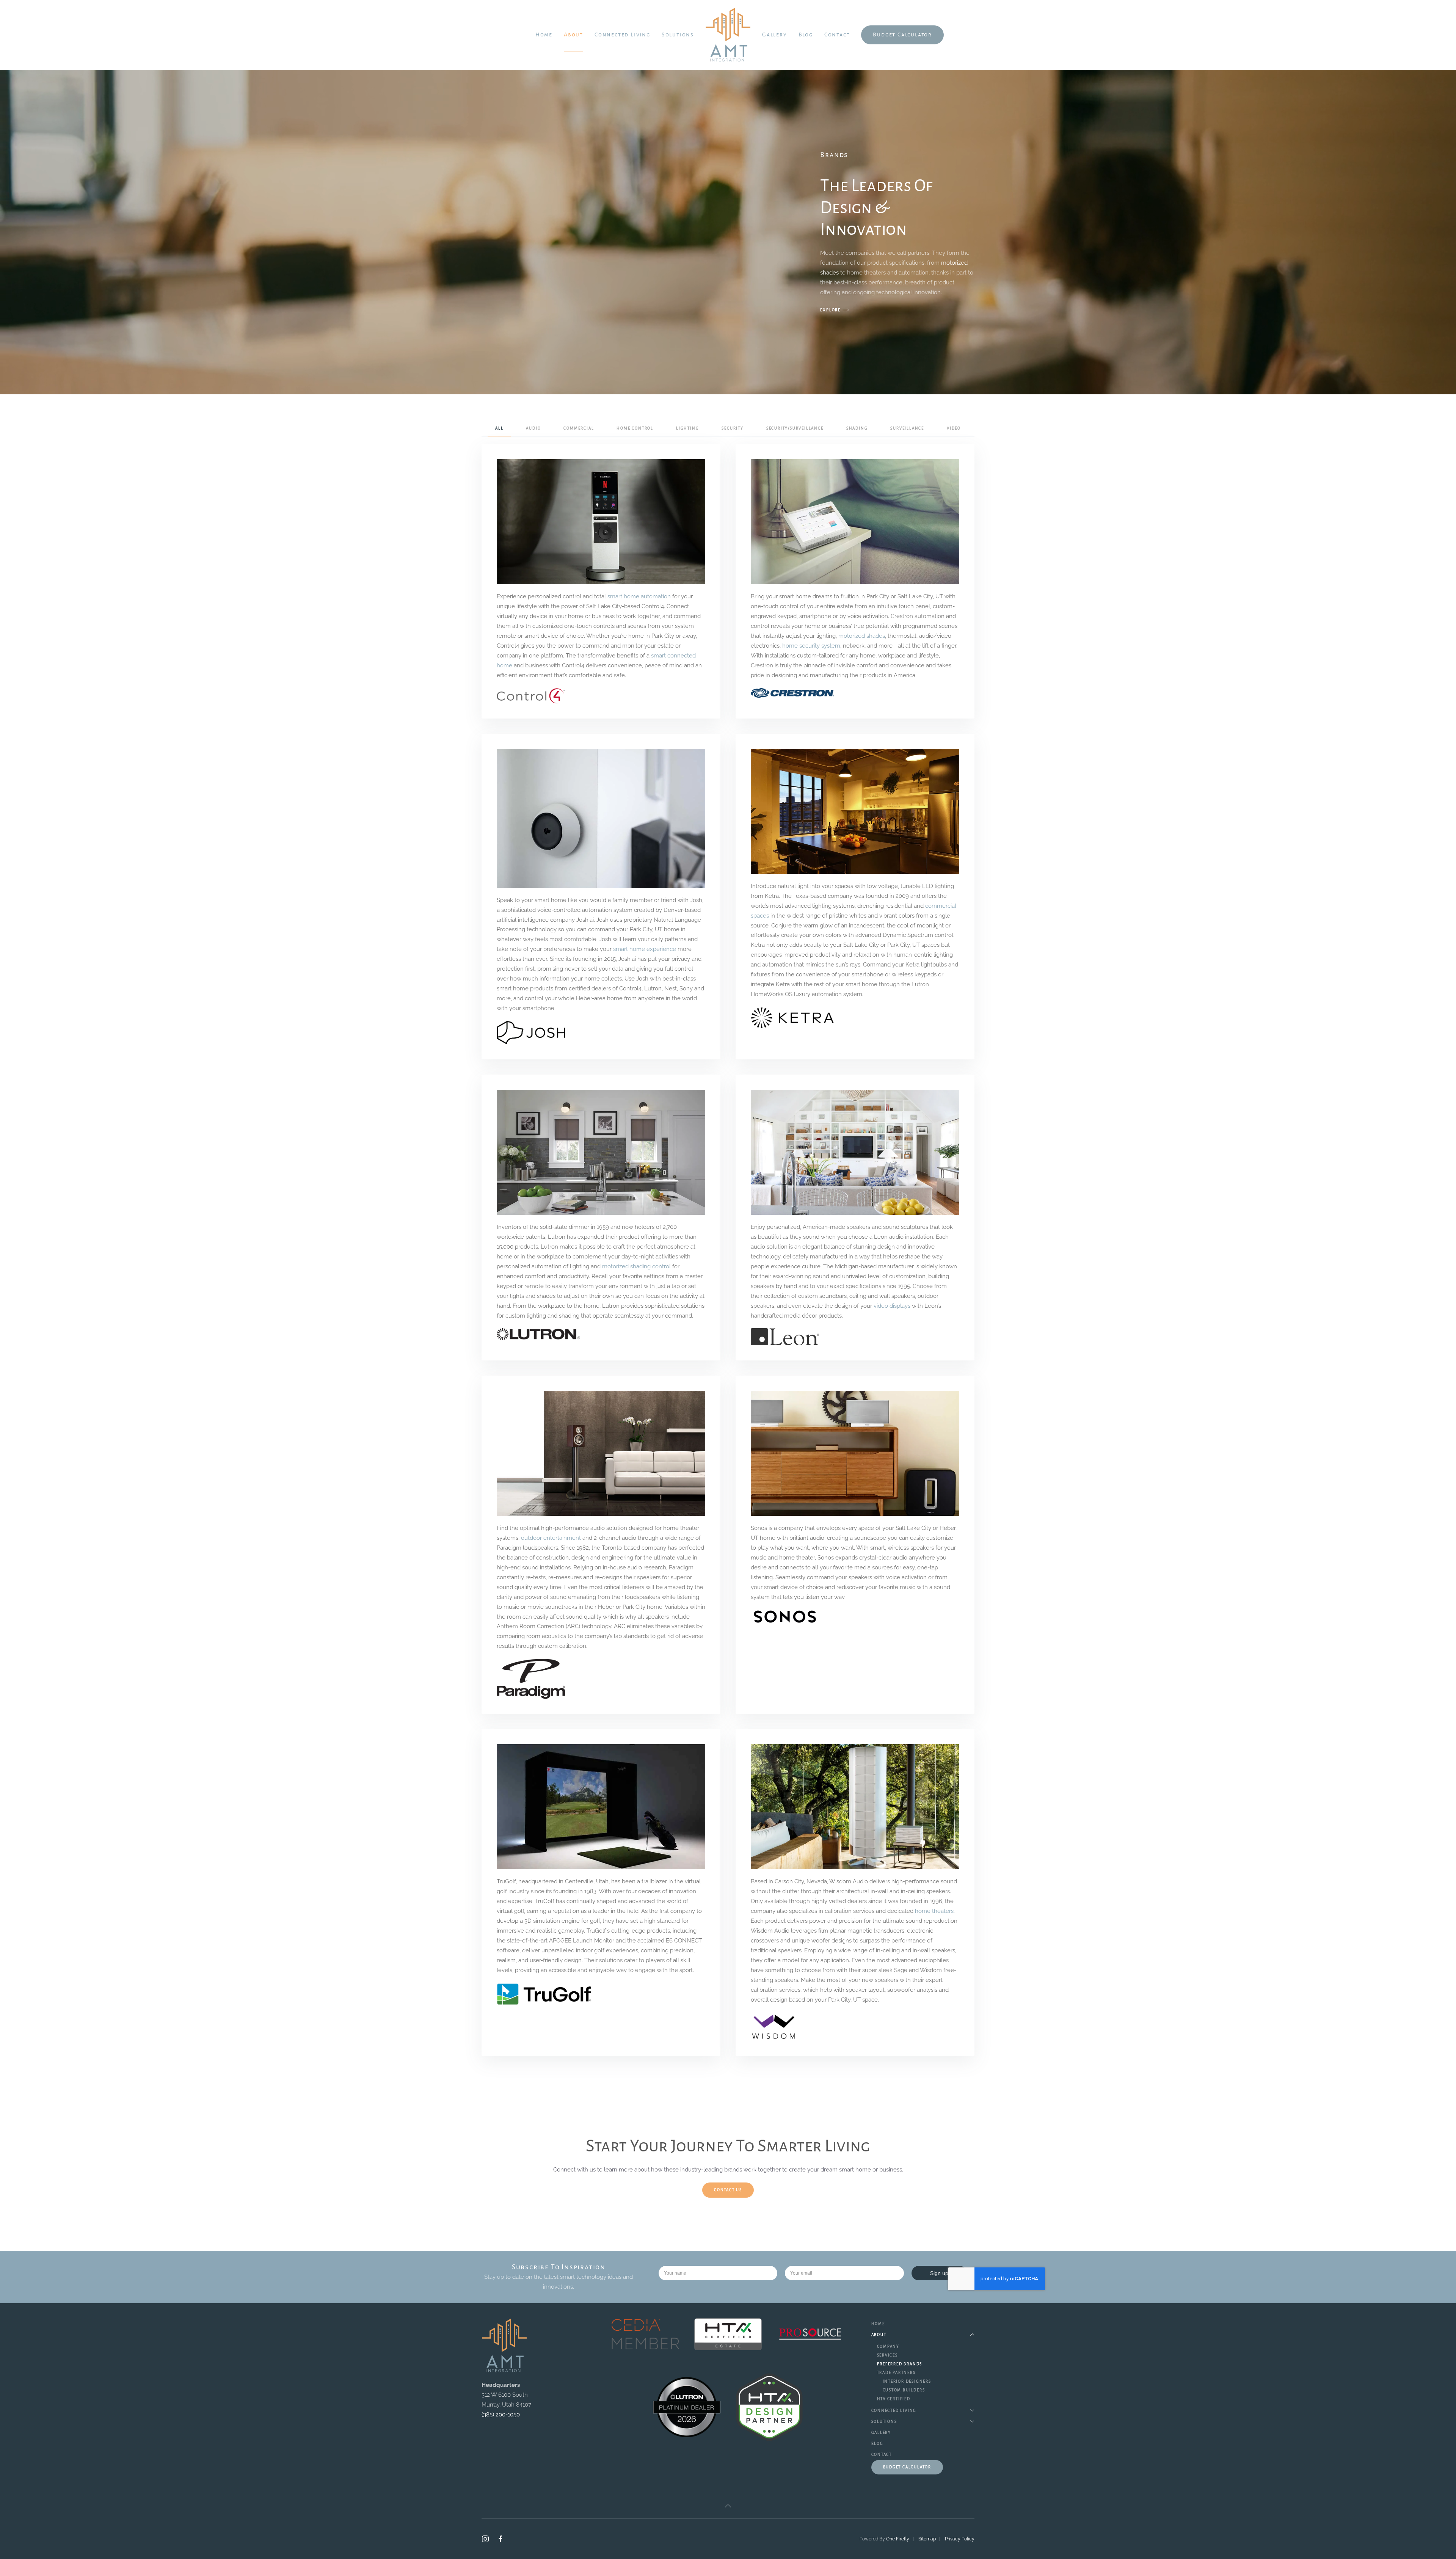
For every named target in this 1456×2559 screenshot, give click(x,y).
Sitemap (927, 2539)
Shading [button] (857, 428)
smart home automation (639, 596)
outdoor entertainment (551, 1538)
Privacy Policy (960, 2539)
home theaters (934, 1911)
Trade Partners (896, 2373)
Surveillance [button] (907, 428)
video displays (892, 1306)
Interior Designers (907, 2381)
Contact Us (728, 2190)
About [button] (573, 35)
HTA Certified (894, 2399)
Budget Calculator (902, 35)
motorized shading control (636, 1266)
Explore (830, 310)
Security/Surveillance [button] (795, 428)
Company (888, 2346)
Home (544, 35)
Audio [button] (533, 428)
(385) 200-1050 (501, 2415)
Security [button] (732, 428)
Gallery (775, 35)
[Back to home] (728, 35)
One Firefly (898, 2539)
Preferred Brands (900, 2364)
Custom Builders (904, 2390)
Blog (806, 35)
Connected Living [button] (622, 35)
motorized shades (862, 636)
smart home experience (645, 949)
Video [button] (954, 428)
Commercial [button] (579, 428)
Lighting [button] (687, 428)
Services (887, 2355)
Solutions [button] (678, 35)
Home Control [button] (635, 428)
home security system (811, 646)
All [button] (499, 428)
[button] (728, 2506)
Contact (837, 35)
